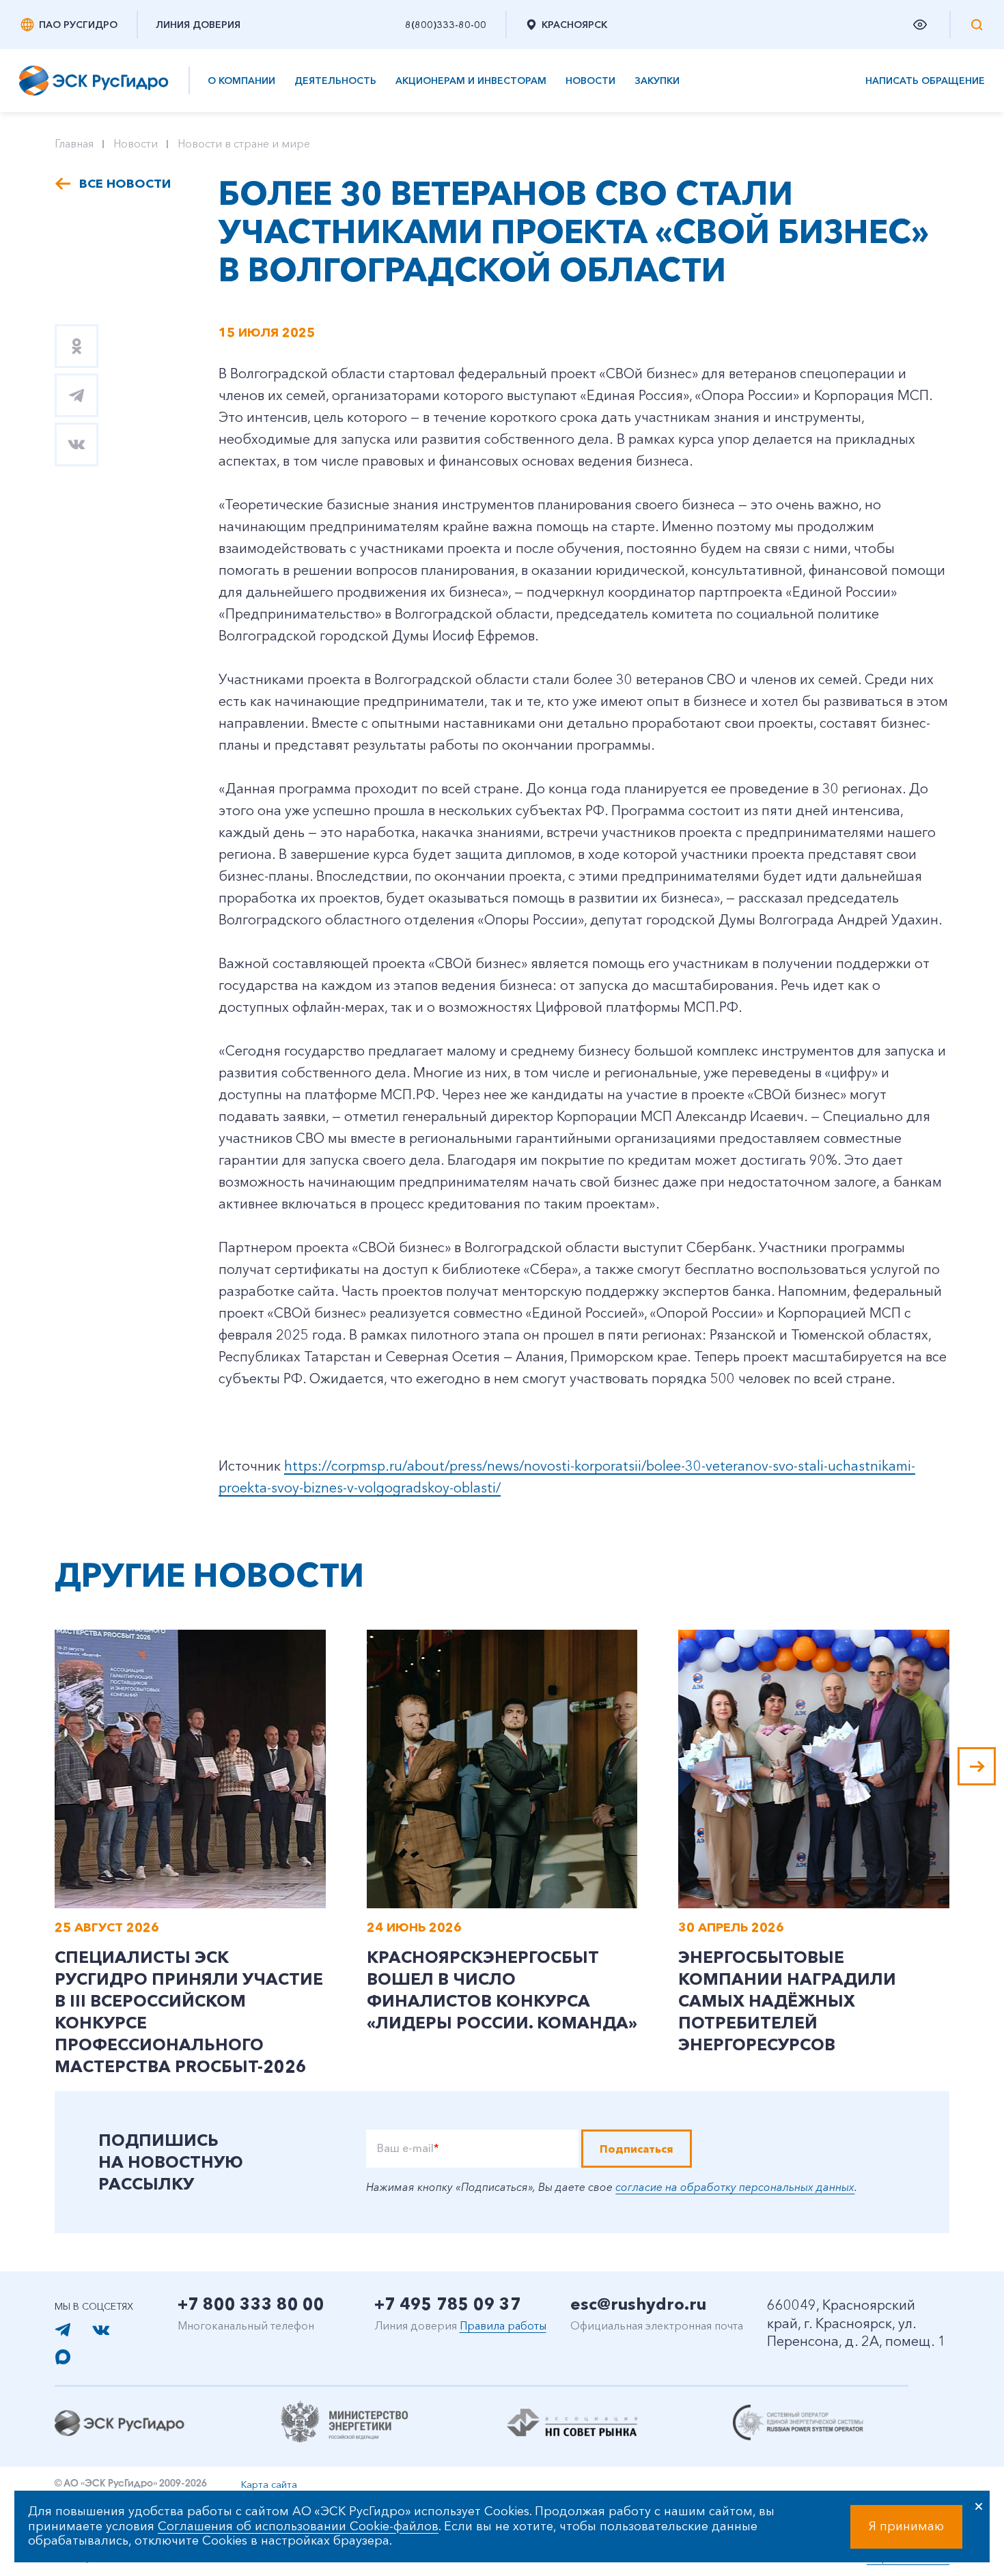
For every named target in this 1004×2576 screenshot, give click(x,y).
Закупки (657, 81)
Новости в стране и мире (244, 143)
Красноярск (574, 25)
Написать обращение (925, 81)
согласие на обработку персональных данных (735, 2187)
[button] (977, 1766)
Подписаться (637, 2149)
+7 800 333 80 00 (251, 2304)
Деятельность (335, 81)
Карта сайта (269, 2485)
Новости (590, 81)
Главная (74, 143)
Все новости (125, 184)
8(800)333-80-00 (446, 25)
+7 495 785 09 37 (448, 2304)
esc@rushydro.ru (638, 2304)
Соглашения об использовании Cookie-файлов (298, 2526)
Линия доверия (198, 25)
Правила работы (503, 2325)
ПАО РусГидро (78, 25)
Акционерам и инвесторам (471, 81)
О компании (241, 81)
